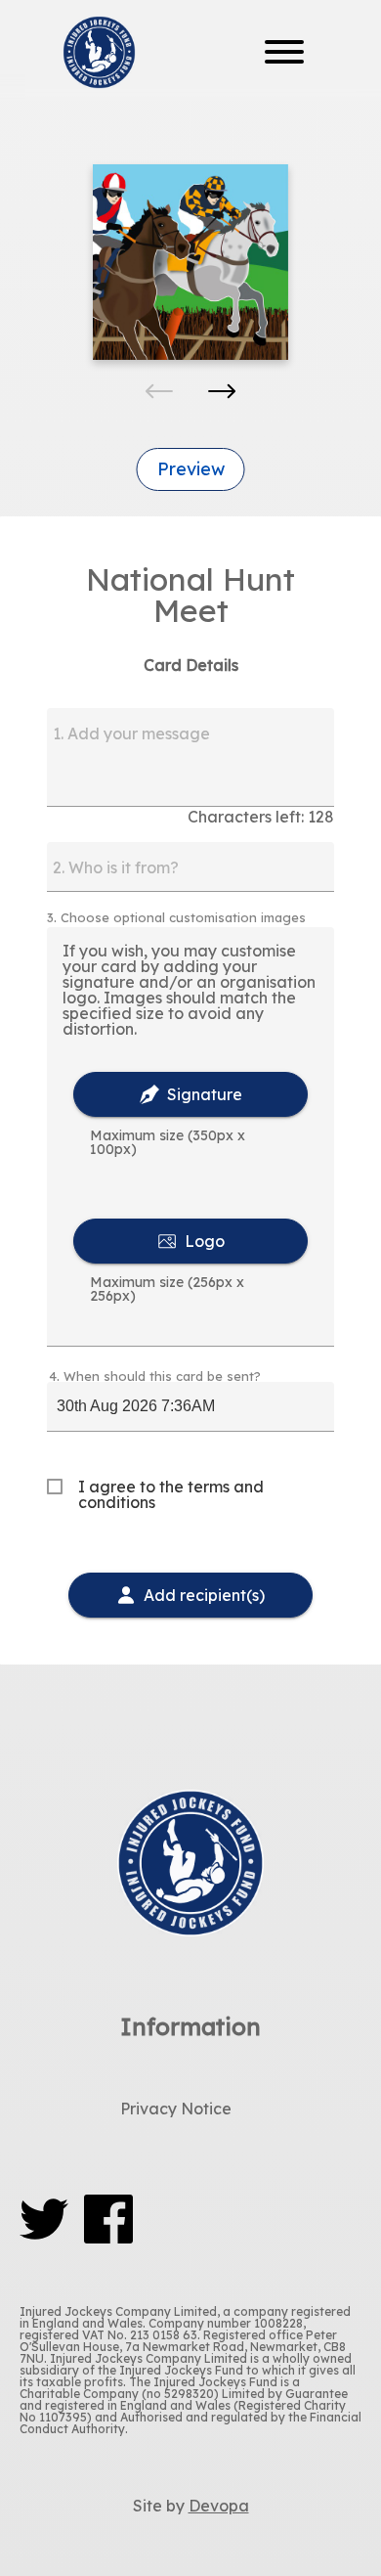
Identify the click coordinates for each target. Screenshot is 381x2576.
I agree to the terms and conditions (171, 1494)
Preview (191, 469)
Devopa (219, 2506)
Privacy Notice (176, 2109)
